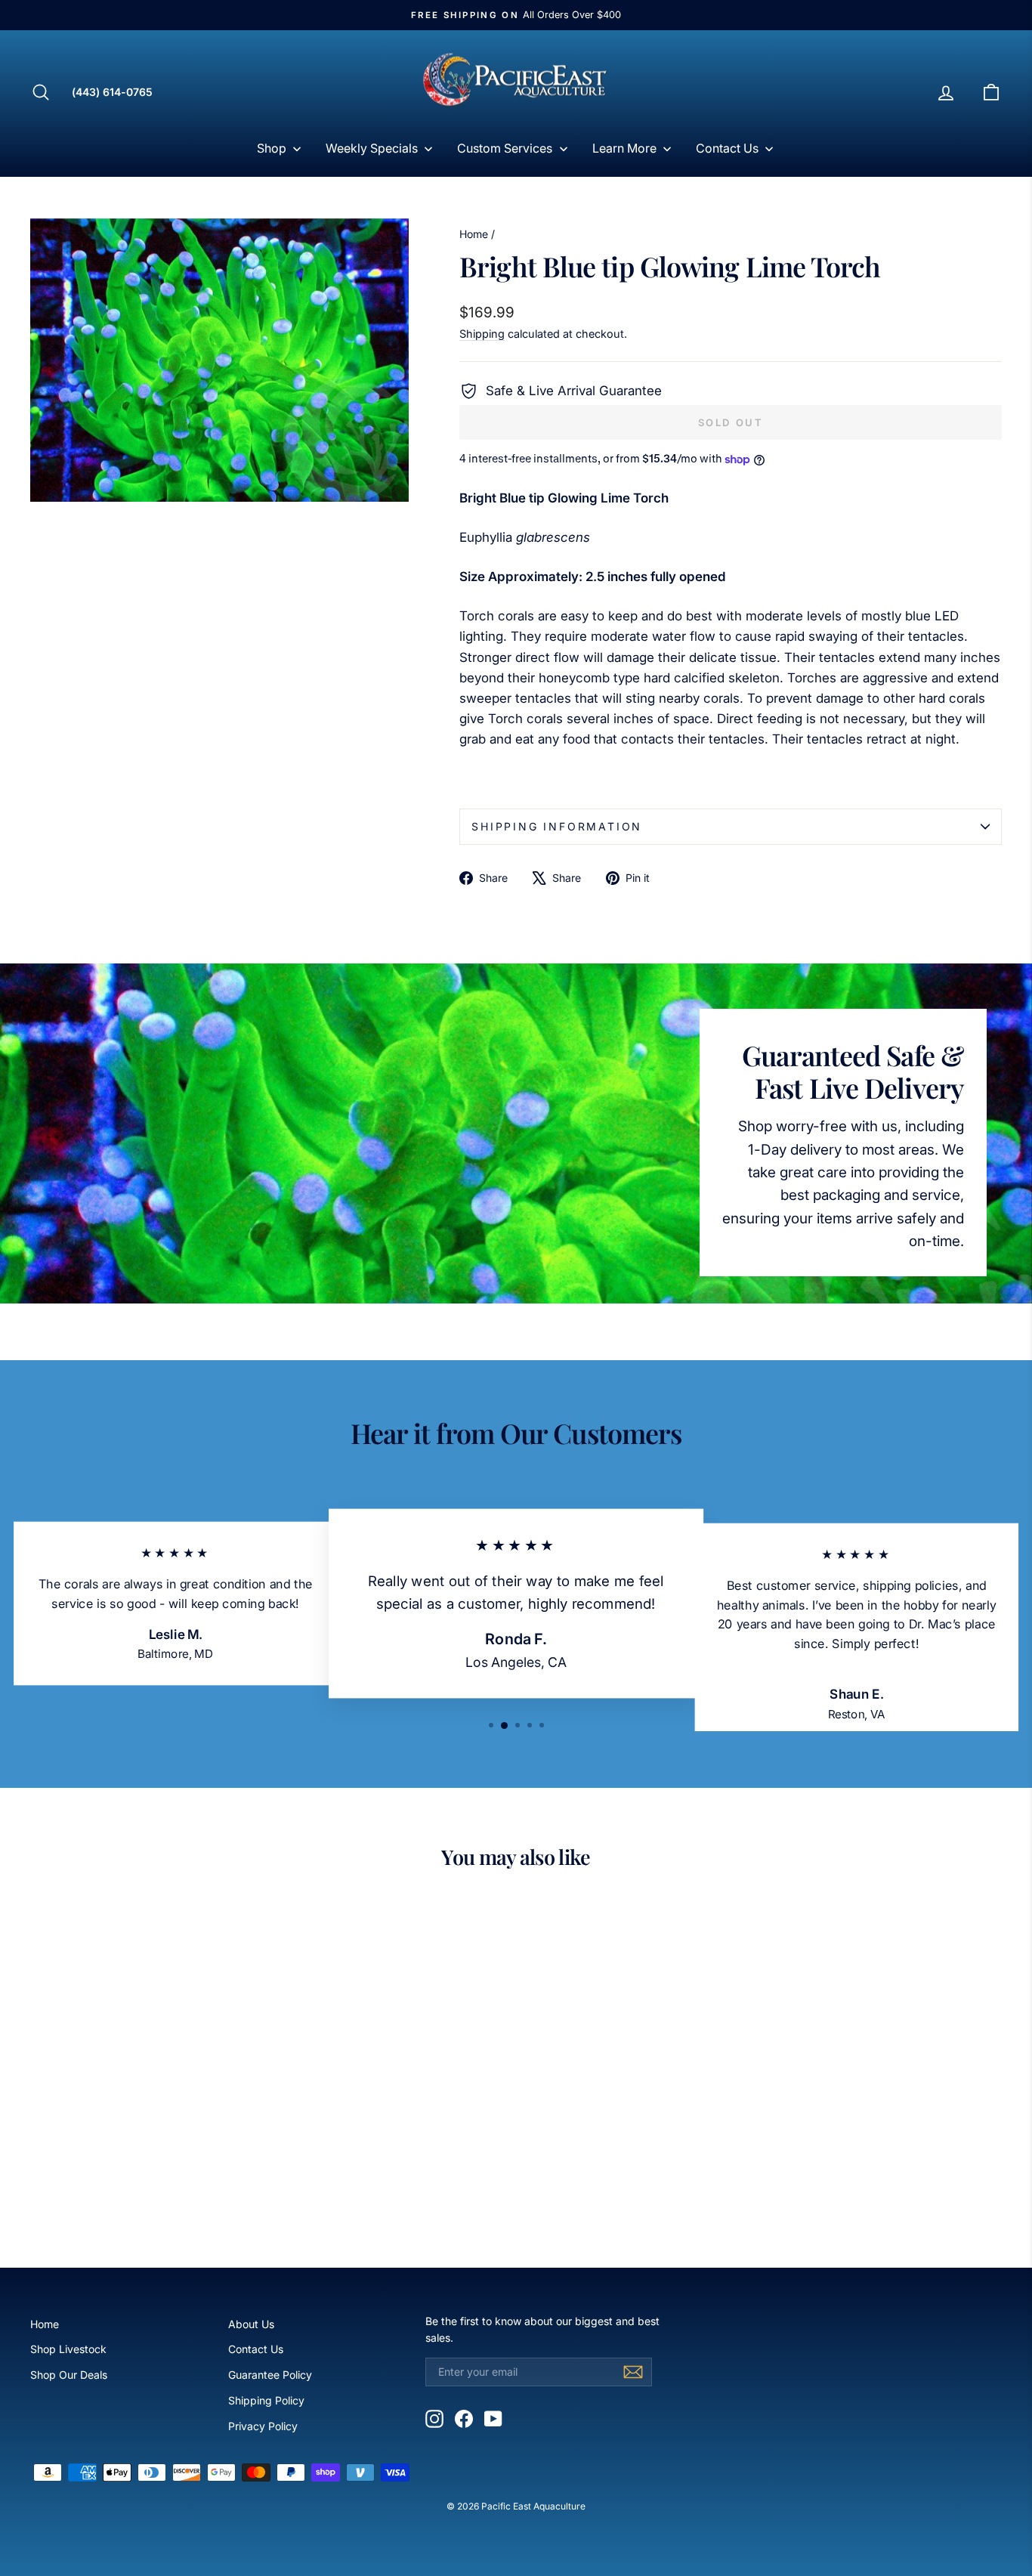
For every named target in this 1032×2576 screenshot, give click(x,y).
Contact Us (256, 2349)
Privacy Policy (263, 2426)
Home (474, 234)
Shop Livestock (68, 2349)
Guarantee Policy (270, 2375)
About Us (251, 2324)
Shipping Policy (266, 2400)
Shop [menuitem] (272, 148)
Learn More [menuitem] (624, 148)
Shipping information (557, 826)
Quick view (146, 2121)
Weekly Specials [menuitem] (372, 148)
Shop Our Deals (69, 2375)
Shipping (482, 334)
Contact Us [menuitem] (727, 148)
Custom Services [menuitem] (505, 148)
